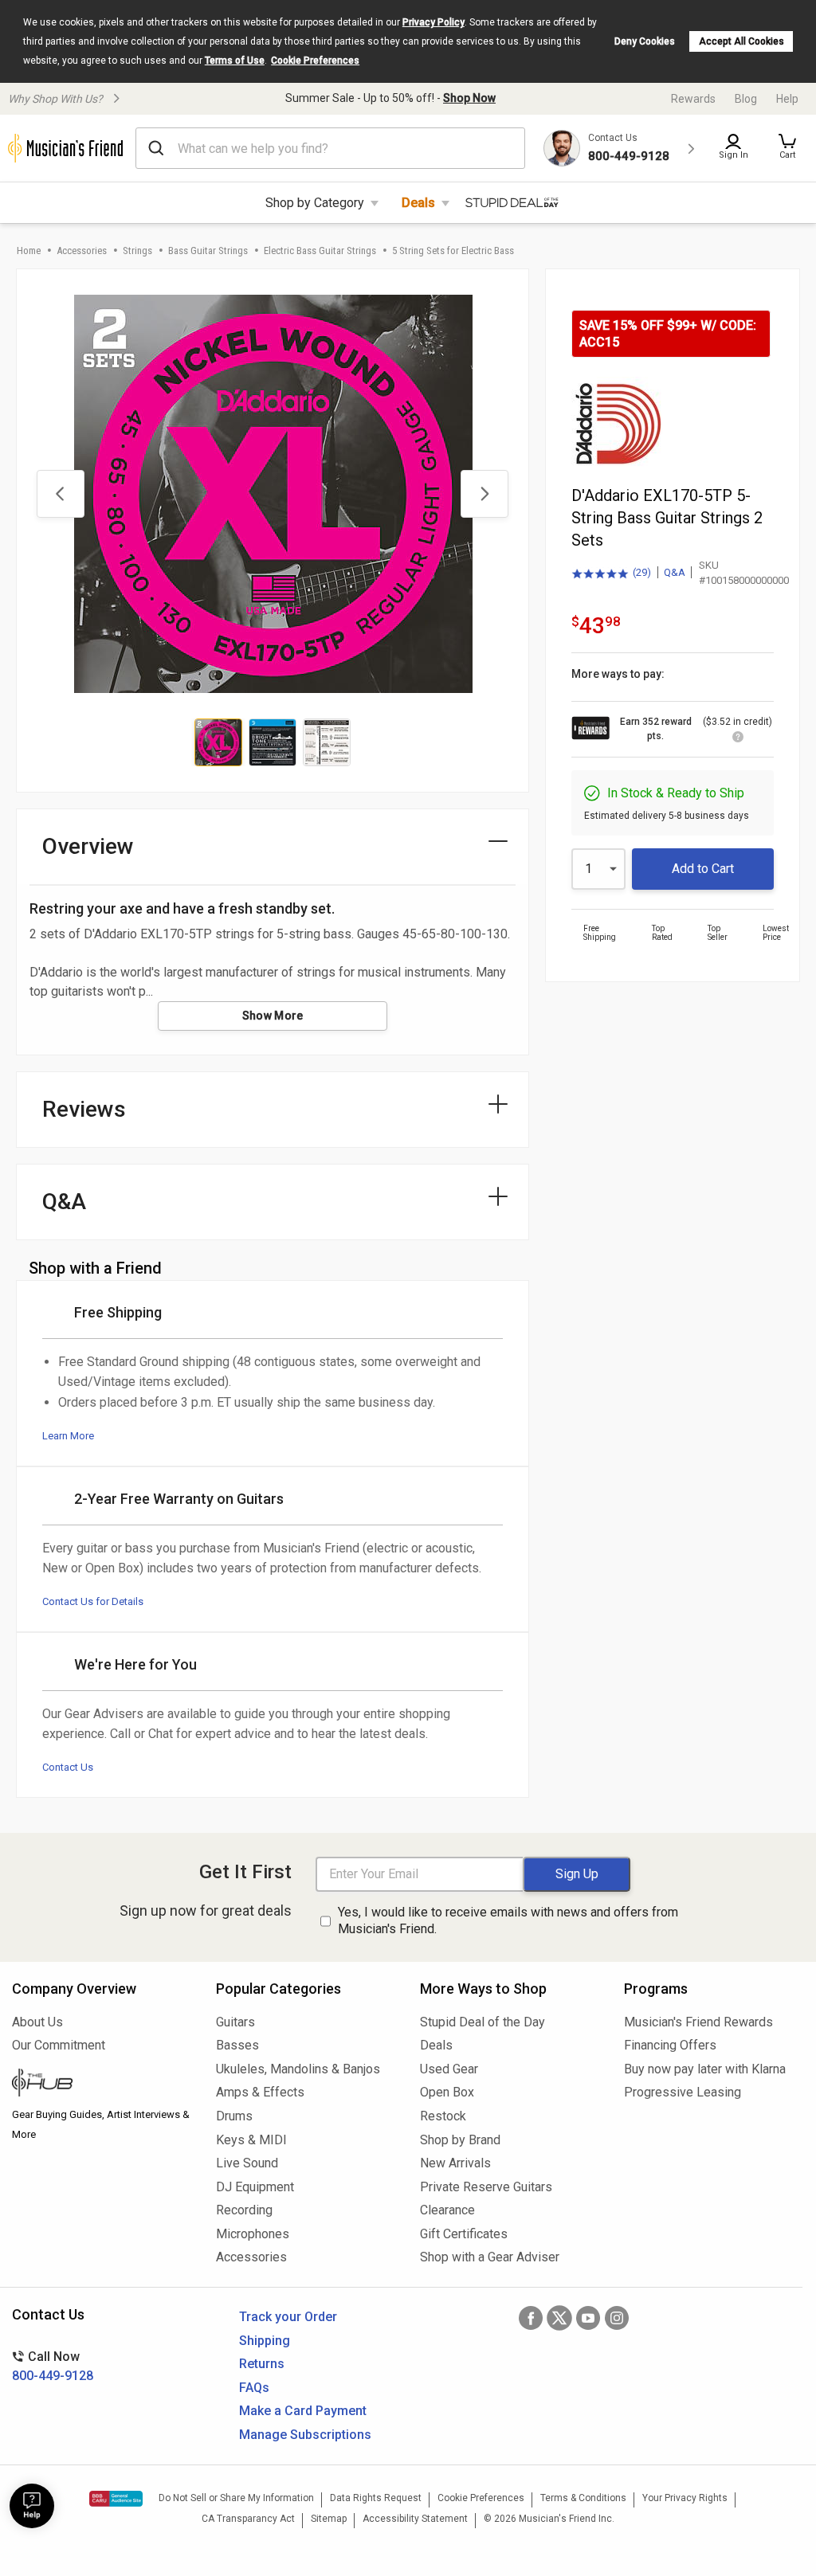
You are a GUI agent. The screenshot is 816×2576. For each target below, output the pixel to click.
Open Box (447, 2092)
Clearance (447, 2210)
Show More (273, 1016)
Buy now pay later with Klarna (705, 2069)
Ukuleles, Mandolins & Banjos (298, 2069)
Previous (61, 494)
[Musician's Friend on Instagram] (617, 2318)
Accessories (82, 251)
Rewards (693, 99)
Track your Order (288, 2317)
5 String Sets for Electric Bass (453, 251)
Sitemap (329, 2519)
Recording (244, 2210)
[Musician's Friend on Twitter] (559, 2318)
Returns (262, 2364)
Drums (234, 2116)
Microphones (253, 2234)
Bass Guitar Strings (208, 251)
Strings (137, 251)
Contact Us (68, 1767)
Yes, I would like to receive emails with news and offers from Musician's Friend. (508, 1920)
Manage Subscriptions (305, 2435)
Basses (237, 2045)
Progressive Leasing (683, 2092)
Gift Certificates (464, 2234)
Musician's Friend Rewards (698, 2022)
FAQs (254, 2388)
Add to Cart (703, 869)
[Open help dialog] (32, 2506)
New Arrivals (455, 2163)
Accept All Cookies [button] (741, 41)
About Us (37, 2022)
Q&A (675, 572)
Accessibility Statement (415, 2519)
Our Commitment (59, 2045)
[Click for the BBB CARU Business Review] (116, 2499)
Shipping (265, 2341)
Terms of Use (235, 61)
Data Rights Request (376, 2498)
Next (484, 494)
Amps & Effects (260, 2092)
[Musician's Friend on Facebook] (531, 2318)
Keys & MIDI (251, 2140)
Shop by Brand (460, 2140)
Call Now (53, 2366)
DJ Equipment (255, 2187)
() (611, 574)
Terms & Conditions (583, 2498)
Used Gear (449, 2069)
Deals (418, 203)
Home (29, 251)
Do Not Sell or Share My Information (236, 2498)
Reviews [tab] (84, 1109)
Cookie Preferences (315, 61)
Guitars (235, 2022)
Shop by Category (315, 203)
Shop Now (469, 98)
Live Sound (247, 2163)
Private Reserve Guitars (486, 2187)
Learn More (68, 1436)
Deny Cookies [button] (645, 41)
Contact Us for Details (93, 1601)
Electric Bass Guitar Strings (320, 251)
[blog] (102, 2085)
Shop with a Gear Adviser (490, 2257)
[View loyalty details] (738, 739)
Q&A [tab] (64, 1202)
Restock (443, 2116)
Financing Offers (670, 2045)
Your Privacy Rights (685, 2498)
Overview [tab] (88, 846)
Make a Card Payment (303, 2411)
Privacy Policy (433, 22)
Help (787, 99)
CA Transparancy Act (248, 2519)
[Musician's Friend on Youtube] (588, 2318)
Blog (746, 99)
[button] (787, 148)
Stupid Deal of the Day (483, 2022)
